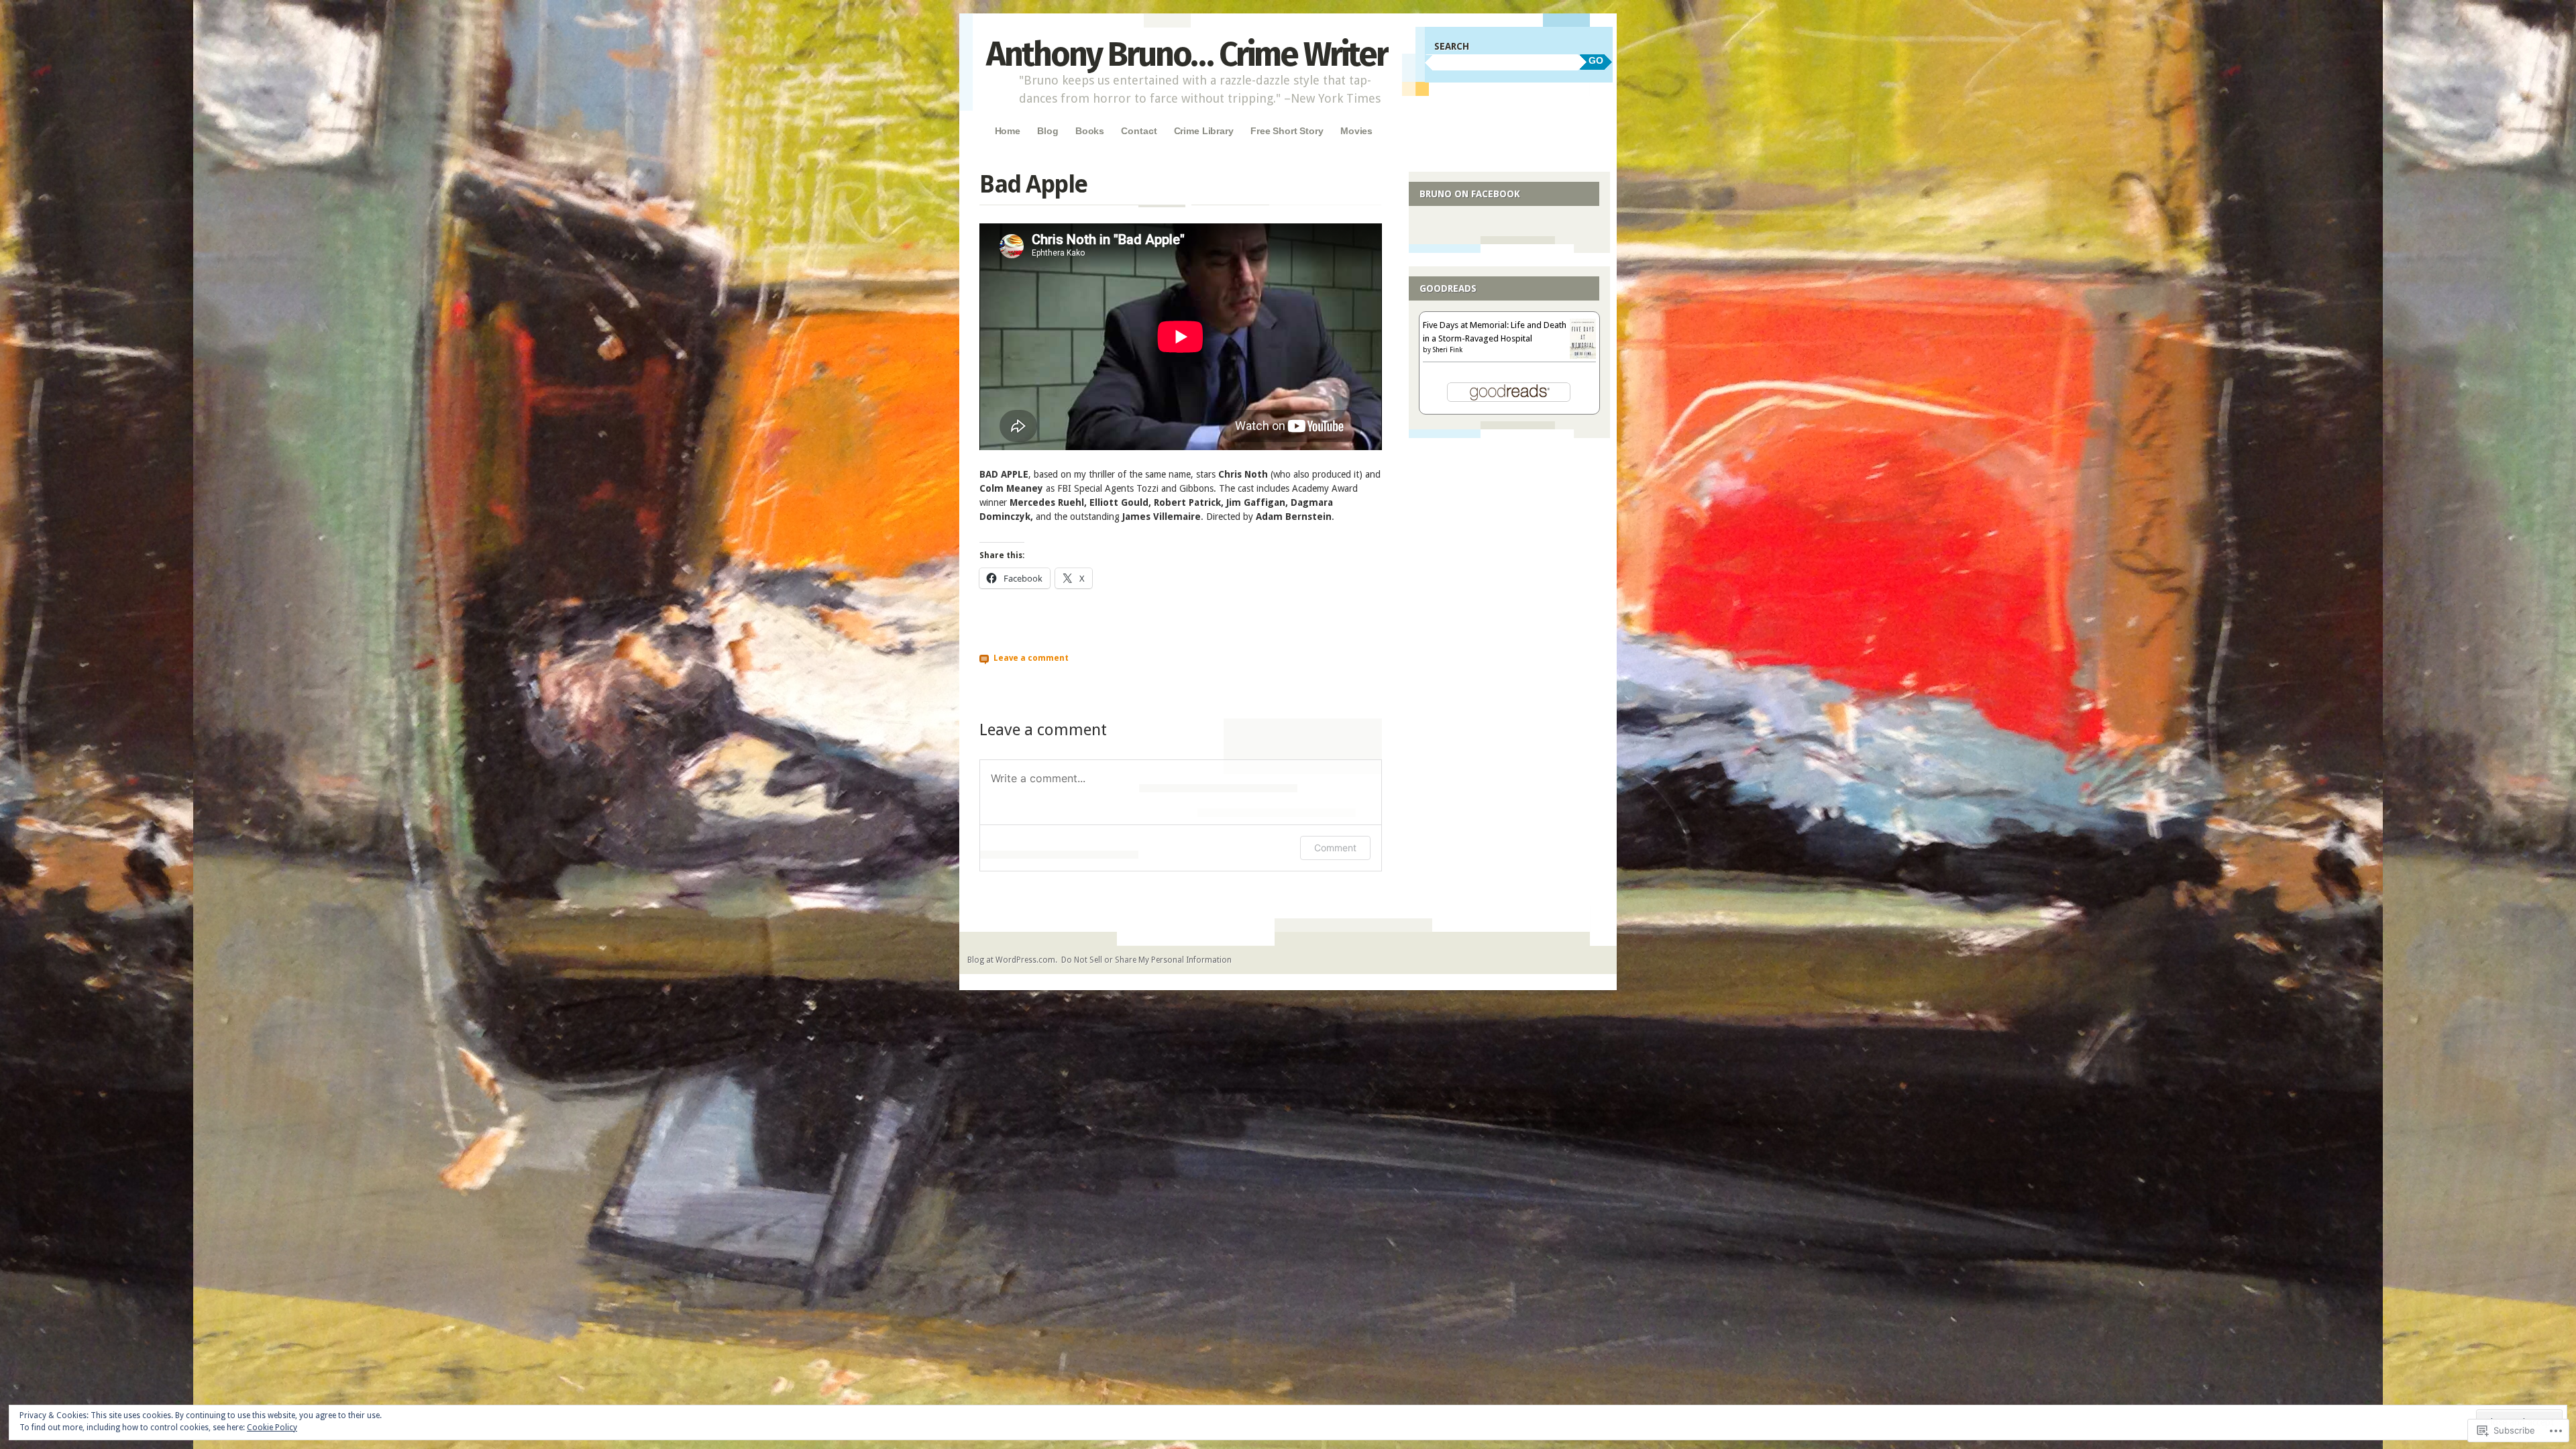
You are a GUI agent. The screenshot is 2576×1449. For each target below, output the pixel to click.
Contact (1139, 131)
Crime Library (1204, 131)
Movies (1356, 131)
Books (1090, 131)
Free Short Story (1287, 131)
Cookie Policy (272, 1428)
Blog (1048, 131)
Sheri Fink (1448, 350)
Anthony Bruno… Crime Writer (1187, 54)
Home (1008, 131)
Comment (1335, 848)
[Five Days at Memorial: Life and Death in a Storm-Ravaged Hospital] (1583, 356)
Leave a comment (1031, 658)
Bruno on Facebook (1470, 194)
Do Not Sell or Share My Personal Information (1146, 960)
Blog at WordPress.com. (1012, 960)
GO (1596, 60)
